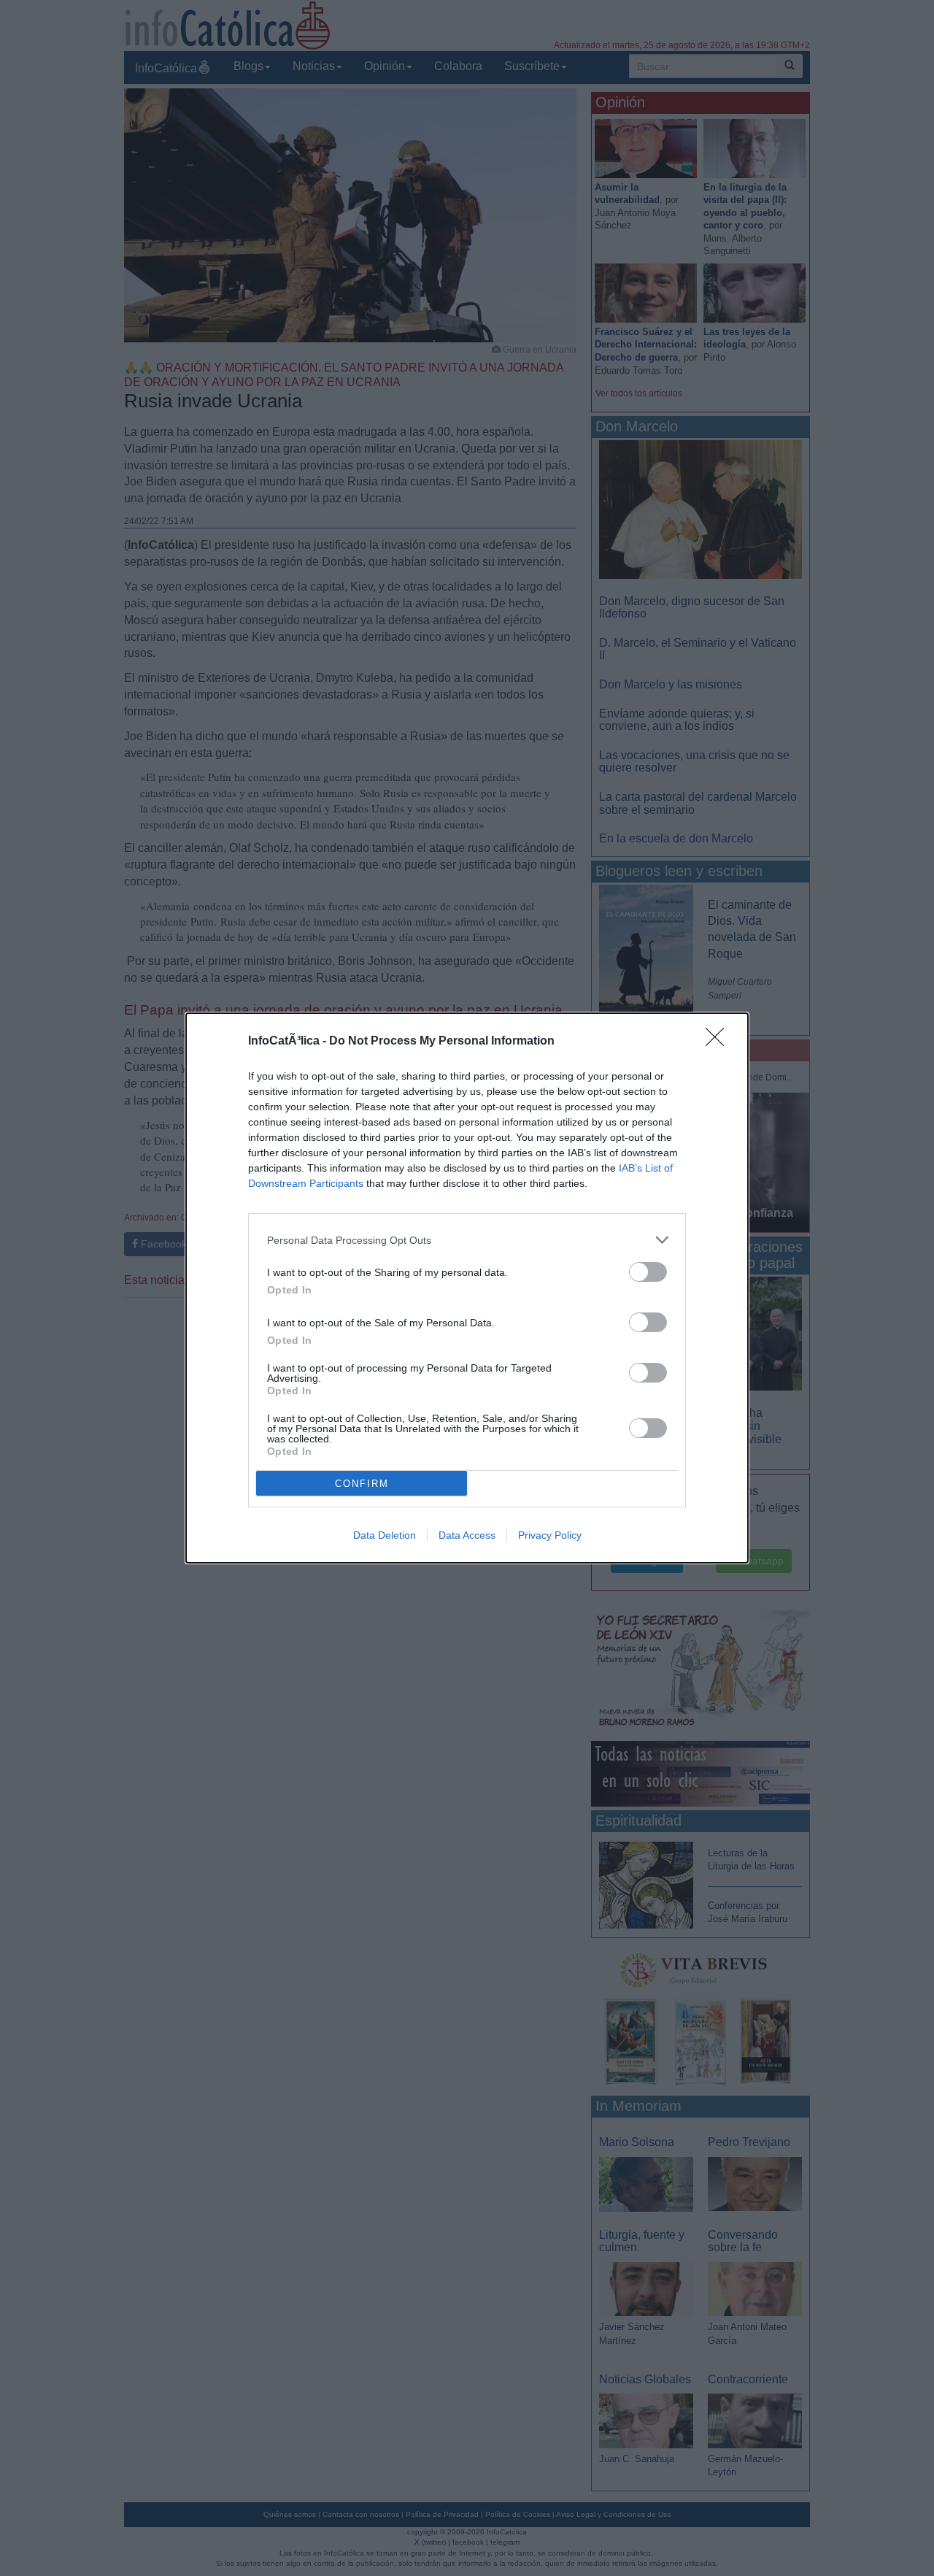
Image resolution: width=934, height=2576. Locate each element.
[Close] (719, 1042)
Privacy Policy (550, 1535)
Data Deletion (385, 1535)
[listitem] (467, 1240)
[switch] (648, 1272)
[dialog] (467, 1288)
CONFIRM (362, 1484)
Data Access (467, 1535)
